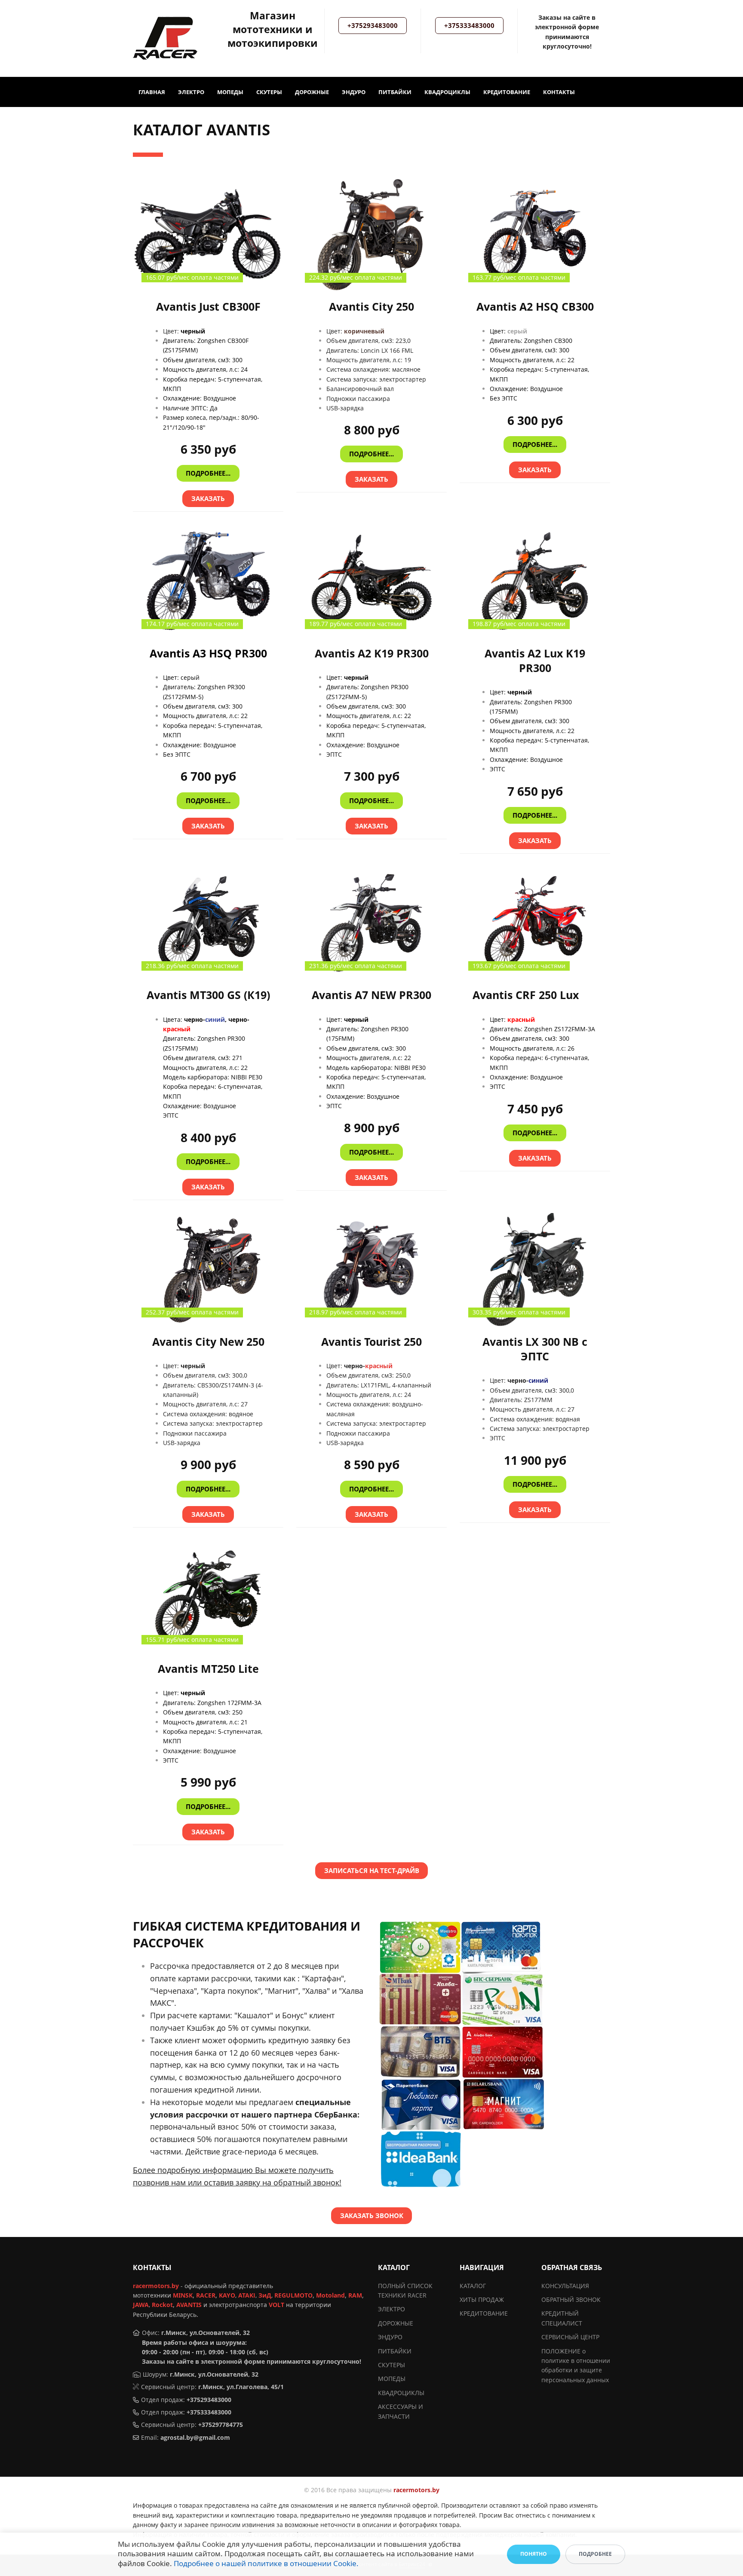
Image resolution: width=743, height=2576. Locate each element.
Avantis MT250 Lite (208, 1669)
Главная (152, 92)
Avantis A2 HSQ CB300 (535, 307)
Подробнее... (208, 473)
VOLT (276, 2305)
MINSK (183, 2295)
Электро (191, 92)
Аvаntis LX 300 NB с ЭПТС (535, 1349)
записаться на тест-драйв (372, 1870)
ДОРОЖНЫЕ (396, 2323)
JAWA (141, 2305)
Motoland (330, 2295)
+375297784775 (221, 2425)
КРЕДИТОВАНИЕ (484, 2313)
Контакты (559, 92)
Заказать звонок (372, 2215)
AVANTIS (189, 2305)
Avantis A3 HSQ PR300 (208, 653)
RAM (355, 2295)
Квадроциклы (447, 92)
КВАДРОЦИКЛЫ (401, 2393)
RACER (206, 2295)
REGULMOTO (293, 2295)
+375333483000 (469, 25)
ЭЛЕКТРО (391, 2309)
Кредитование (507, 92)
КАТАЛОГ (473, 2286)
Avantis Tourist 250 (371, 1342)
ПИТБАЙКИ (395, 2351)
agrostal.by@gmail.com (195, 2437)
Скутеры (269, 92)
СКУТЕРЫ (391, 2365)
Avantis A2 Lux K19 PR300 (535, 661)
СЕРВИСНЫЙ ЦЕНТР (570, 2337)
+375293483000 (373, 25)
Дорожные (312, 92)
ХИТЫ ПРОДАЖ (482, 2299)
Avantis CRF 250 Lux (526, 995)
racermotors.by (156, 2286)
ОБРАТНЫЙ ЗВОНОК (571, 2299)
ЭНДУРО (390, 2337)
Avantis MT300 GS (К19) (208, 995)
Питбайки (395, 92)
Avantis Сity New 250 (208, 1342)
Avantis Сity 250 (371, 307)
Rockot (162, 2305)
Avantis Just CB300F (208, 307)
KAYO (227, 2295)
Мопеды (230, 92)
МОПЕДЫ (392, 2379)
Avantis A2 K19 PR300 (372, 653)
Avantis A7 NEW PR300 (371, 995)
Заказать (208, 498)
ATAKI (247, 2295)
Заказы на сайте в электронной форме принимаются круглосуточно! (252, 2361)
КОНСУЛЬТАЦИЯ (565, 2286)
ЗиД (265, 2295)
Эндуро (354, 92)
